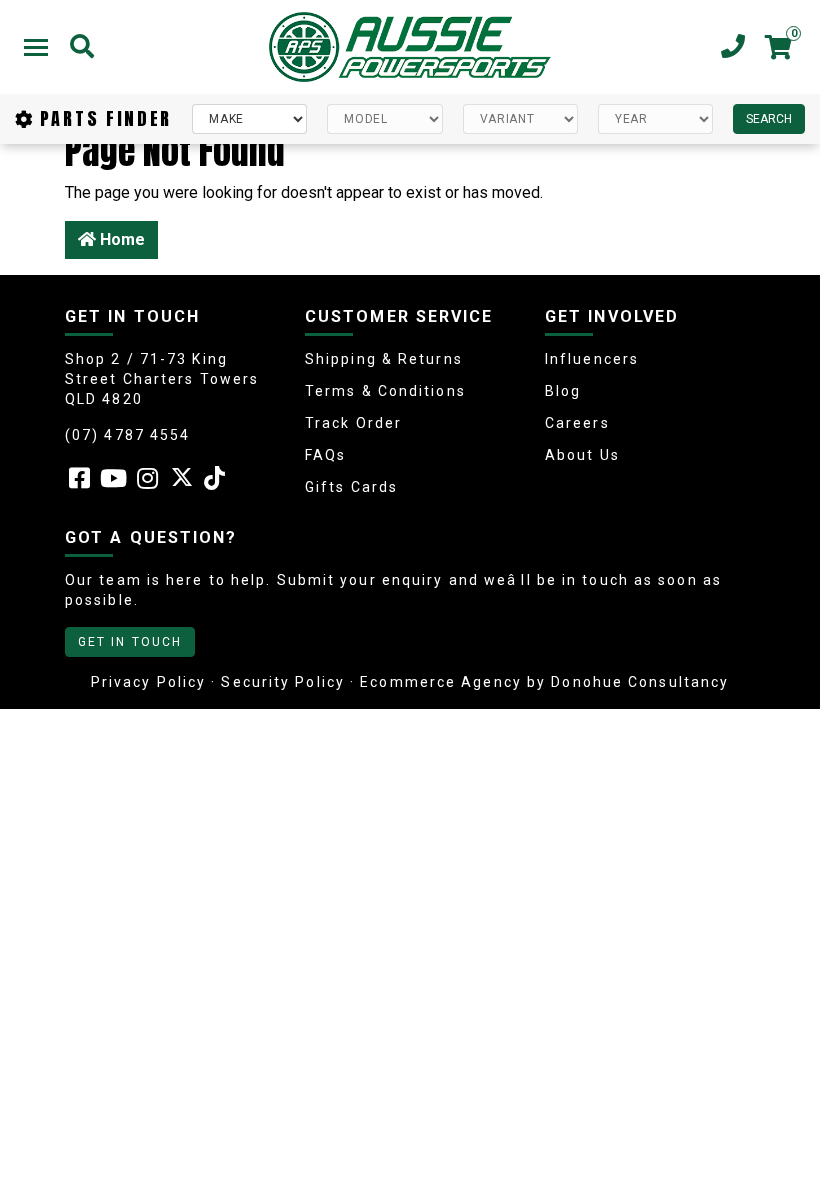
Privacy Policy (148, 682)
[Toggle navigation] (36, 47)
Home (120, 239)
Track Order (353, 423)
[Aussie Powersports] (410, 47)
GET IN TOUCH (130, 642)
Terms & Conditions (385, 391)
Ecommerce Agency (441, 682)
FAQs (325, 455)
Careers (577, 423)
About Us (582, 455)
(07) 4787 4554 (127, 435)
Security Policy (283, 682)
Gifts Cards (351, 487)
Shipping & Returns (384, 359)
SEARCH (769, 119)
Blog (563, 391)
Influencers (592, 359)
